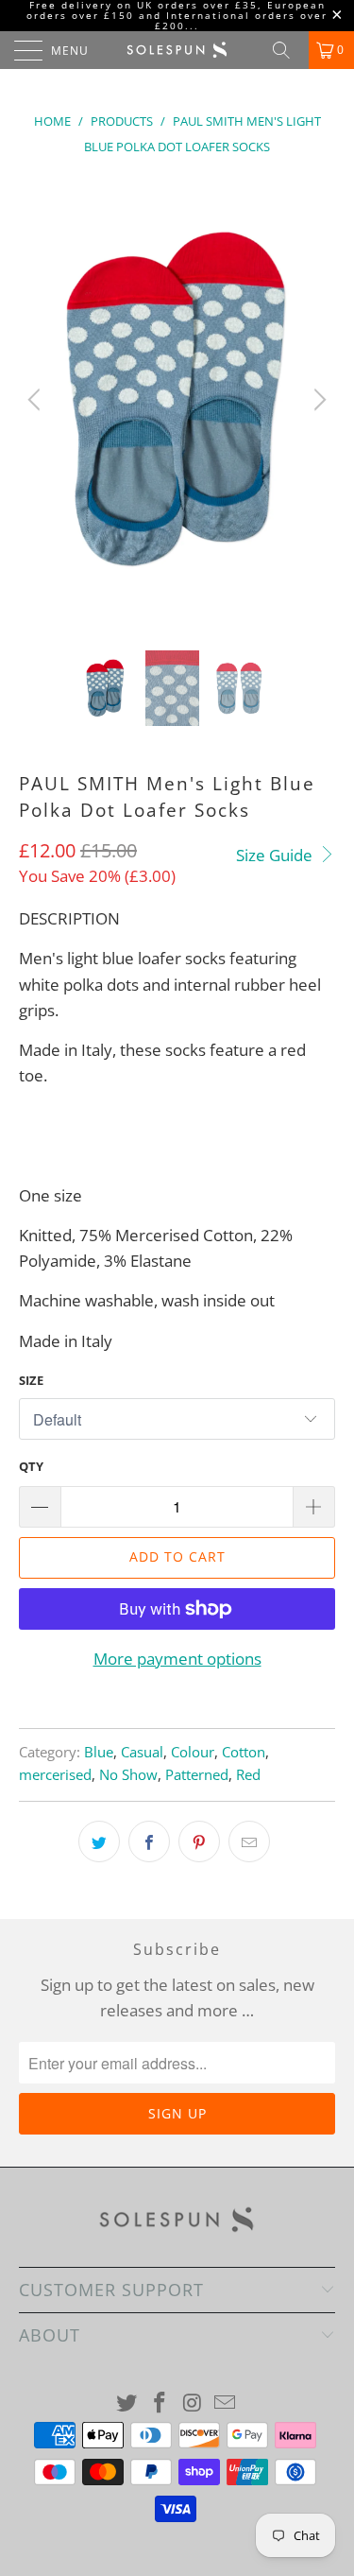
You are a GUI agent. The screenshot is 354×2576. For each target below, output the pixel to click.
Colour (193, 1752)
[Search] (288, 50)
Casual (142, 1752)
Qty (31, 1466)
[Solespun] (177, 50)
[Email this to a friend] (249, 1841)
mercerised (55, 1774)
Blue (99, 1752)
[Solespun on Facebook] (160, 2403)
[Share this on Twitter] (99, 1841)
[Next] (317, 400)
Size (31, 1380)
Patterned (197, 1774)
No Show (128, 1774)
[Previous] (37, 400)
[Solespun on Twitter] (127, 2403)
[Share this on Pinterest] (199, 1841)
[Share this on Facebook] (149, 1841)
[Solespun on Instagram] (193, 2403)
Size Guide (276, 855)
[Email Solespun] (226, 2403)
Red (248, 1774)
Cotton (244, 1752)
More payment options (177, 1659)
